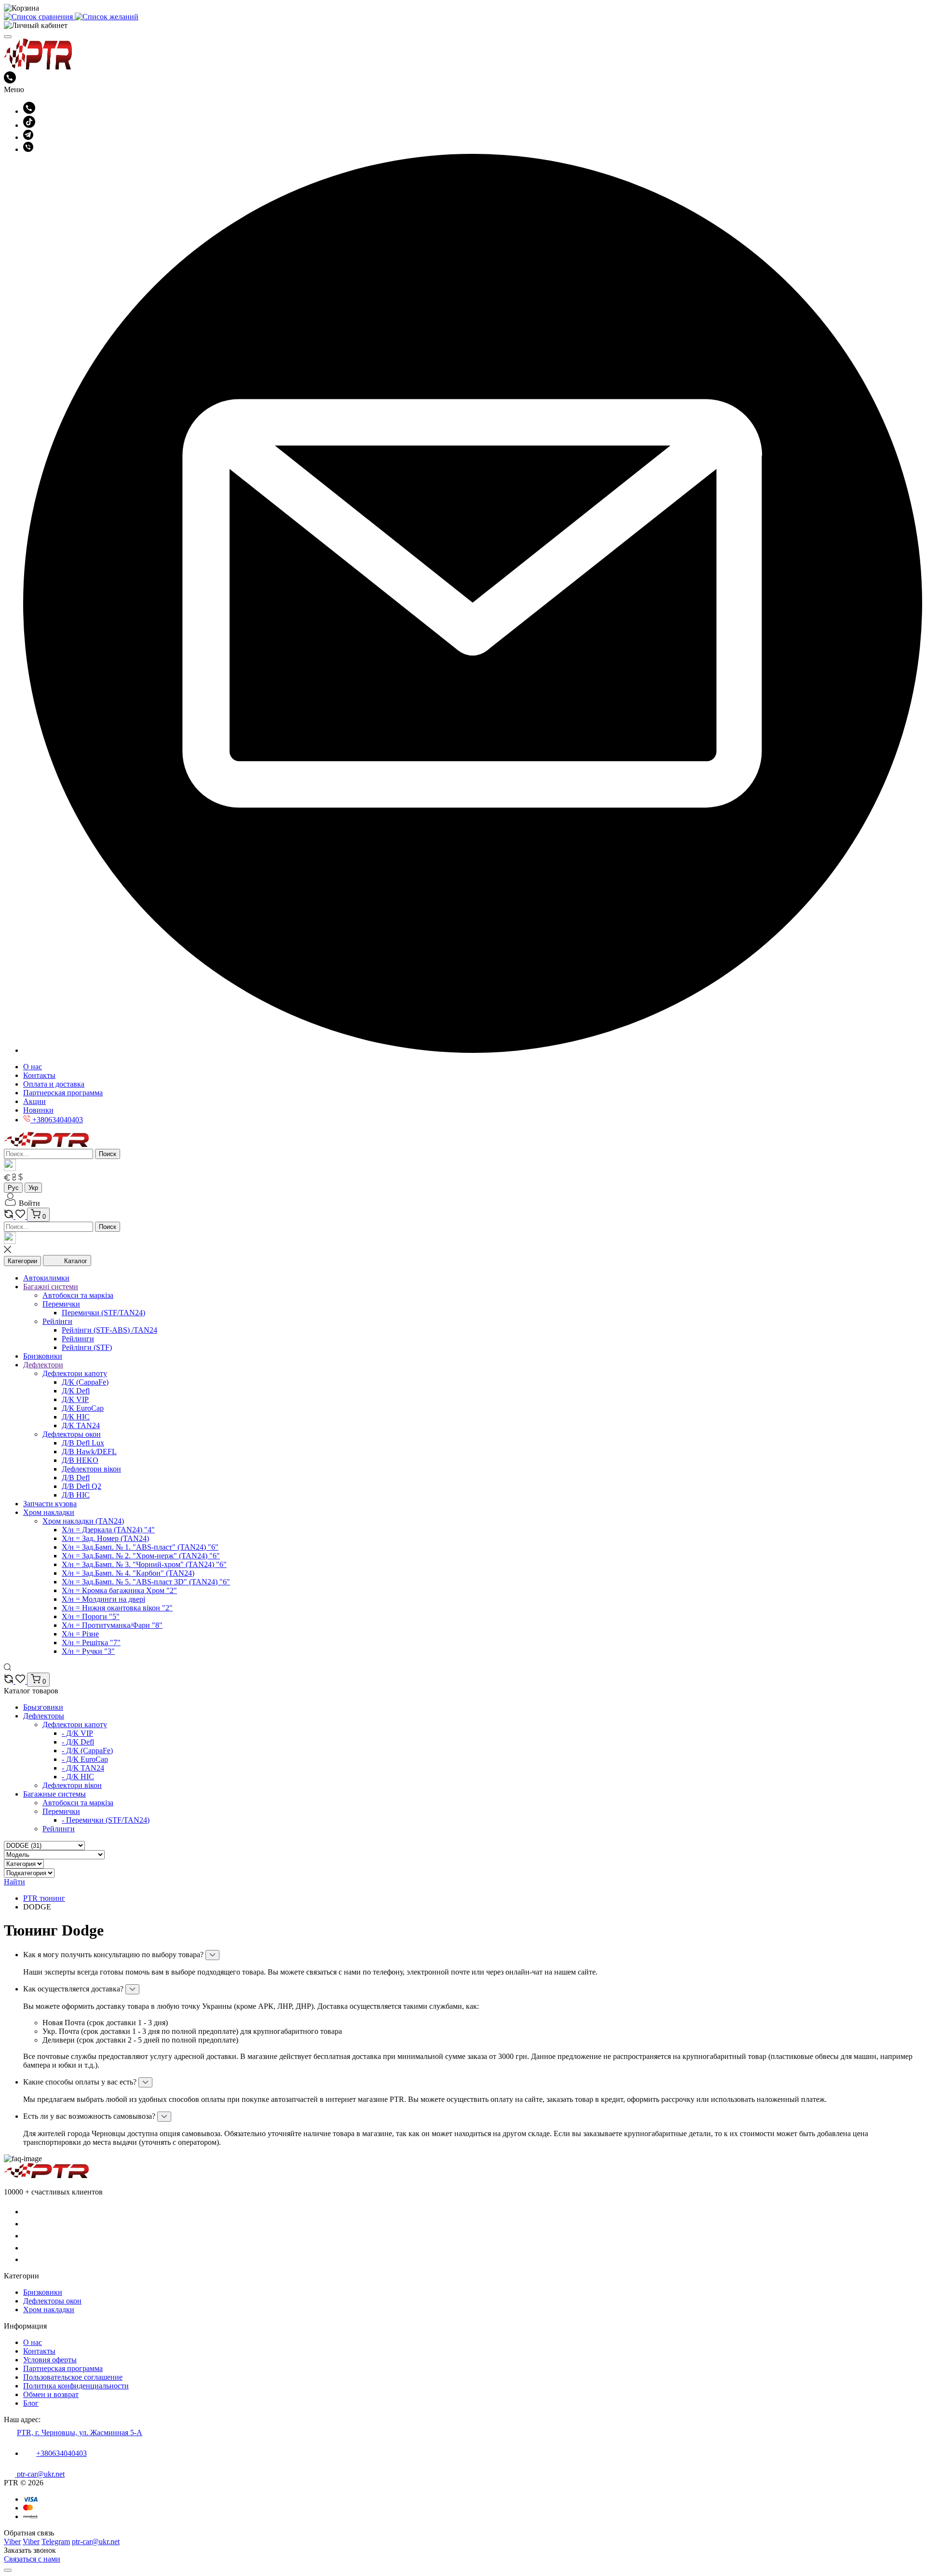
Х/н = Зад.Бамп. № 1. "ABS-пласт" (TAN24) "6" (140, 1547)
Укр (33, 1188)
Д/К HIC (76, 1417)
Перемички (61, 1304)
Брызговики (43, 1707)
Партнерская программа (63, 1093)
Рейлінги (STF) (87, 1347)
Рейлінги (57, 1321)
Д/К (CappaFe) (85, 1382)
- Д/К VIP (77, 1733)
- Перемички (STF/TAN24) (106, 1820)
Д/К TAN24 (81, 1425)
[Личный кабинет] (463, 26)
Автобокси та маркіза (78, 1295)
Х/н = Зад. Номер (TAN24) (105, 1538)
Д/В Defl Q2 (82, 1486)
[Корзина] (463, 8)
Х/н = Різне (80, 1634)
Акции (34, 1101)
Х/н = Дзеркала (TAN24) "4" (108, 1530)
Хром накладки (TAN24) (83, 1521)
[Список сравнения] (39, 17)
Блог (31, 2403)
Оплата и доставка (54, 1084)
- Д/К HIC (78, 1777)
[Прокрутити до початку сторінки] (8, 2570)
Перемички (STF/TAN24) (103, 1313)
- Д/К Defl (78, 1742)
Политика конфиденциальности (76, 2386)
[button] (22, 1203)
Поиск (108, 1154)
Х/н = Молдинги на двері (103, 1599)
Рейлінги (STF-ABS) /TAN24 (109, 1330)
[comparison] (10, 1216)
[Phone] (28, 2212)
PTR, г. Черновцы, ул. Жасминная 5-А (80, 2433)
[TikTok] (29, 125)
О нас (33, 1067)
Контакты (39, 1075)
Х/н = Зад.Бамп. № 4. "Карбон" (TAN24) (128, 1573)
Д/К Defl (76, 1391)
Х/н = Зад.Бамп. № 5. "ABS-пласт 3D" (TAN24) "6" (146, 1582)
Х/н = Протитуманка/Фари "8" (112, 1625)
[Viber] (28, 149)
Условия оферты (50, 2360)
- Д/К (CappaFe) (87, 1751)
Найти (14, 1882)
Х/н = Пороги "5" (91, 1616)
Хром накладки (49, 2310)
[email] (473, 1050)
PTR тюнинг (44, 1898)
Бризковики (43, 2292)
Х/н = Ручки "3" (88, 1651)
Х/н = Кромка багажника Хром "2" (119, 1590)
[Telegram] (28, 137)
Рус (13, 1188)
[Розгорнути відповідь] (212, 1955)
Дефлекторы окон (72, 1434)
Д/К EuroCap (83, 1408)
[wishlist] (21, 1216)
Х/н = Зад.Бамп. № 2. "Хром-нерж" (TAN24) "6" (141, 1556)
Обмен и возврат (51, 2394)
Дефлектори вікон (91, 1469)
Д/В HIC (76, 1495)
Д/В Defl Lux (83, 1443)
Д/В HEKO (80, 1460)
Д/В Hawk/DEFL (89, 1452)
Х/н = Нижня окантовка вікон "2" (117, 1608)
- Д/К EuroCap (85, 1759)
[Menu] (8, 37)
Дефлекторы (44, 1716)
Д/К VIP (75, 1399)
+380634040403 (61, 2453)
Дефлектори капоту (75, 1373)
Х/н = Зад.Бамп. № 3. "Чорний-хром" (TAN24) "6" (144, 1564)
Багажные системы (54, 1794)
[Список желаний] (107, 17)
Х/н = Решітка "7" (91, 1642)
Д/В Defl (76, 1478)
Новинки (38, 1110)
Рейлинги (78, 1339)
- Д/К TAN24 (83, 1768)
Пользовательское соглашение (73, 2377)
